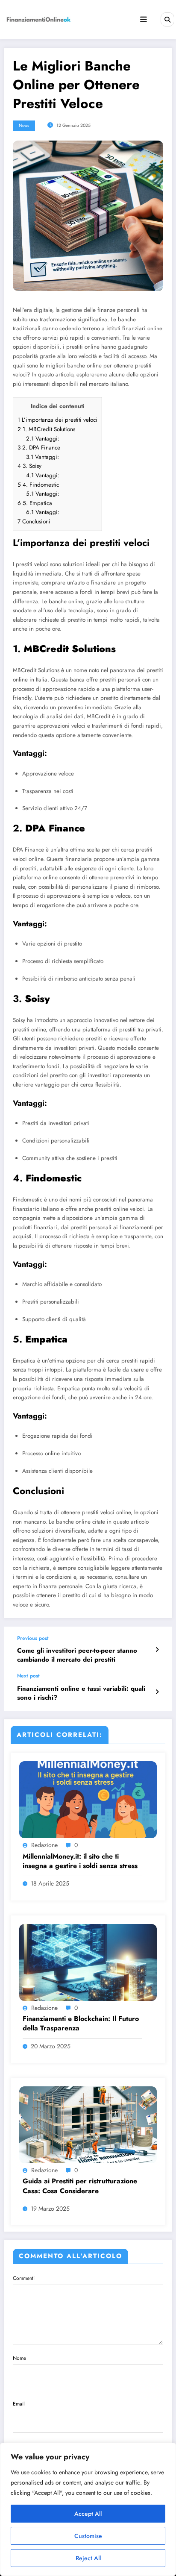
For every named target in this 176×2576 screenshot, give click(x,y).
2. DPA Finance (39, 448)
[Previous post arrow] (157, 1650)
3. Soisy (29, 466)
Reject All (88, 2558)
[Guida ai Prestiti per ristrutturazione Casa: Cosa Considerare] (88, 2124)
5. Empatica (35, 503)
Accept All (88, 2514)
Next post (28, 1676)
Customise (88, 2536)
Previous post (33, 1638)
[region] (88, 2509)
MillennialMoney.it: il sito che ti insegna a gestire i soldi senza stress (80, 1861)
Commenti (24, 2278)
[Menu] (144, 20)
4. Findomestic (38, 485)
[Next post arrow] (157, 1692)
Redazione (44, 1845)
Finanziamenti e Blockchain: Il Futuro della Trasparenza (81, 2024)
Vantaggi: (43, 439)
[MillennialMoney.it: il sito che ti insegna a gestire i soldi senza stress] (88, 1799)
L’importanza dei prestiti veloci (57, 420)
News (24, 125)
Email (19, 2404)
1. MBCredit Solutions (46, 429)
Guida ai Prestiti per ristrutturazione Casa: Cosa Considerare (80, 2186)
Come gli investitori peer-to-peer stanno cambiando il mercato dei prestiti (77, 1655)
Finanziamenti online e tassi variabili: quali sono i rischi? (81, 1693)
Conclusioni (34, 521)
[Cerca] (167, 19)
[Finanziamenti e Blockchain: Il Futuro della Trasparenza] (88, 1962)
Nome (19, 2358)
